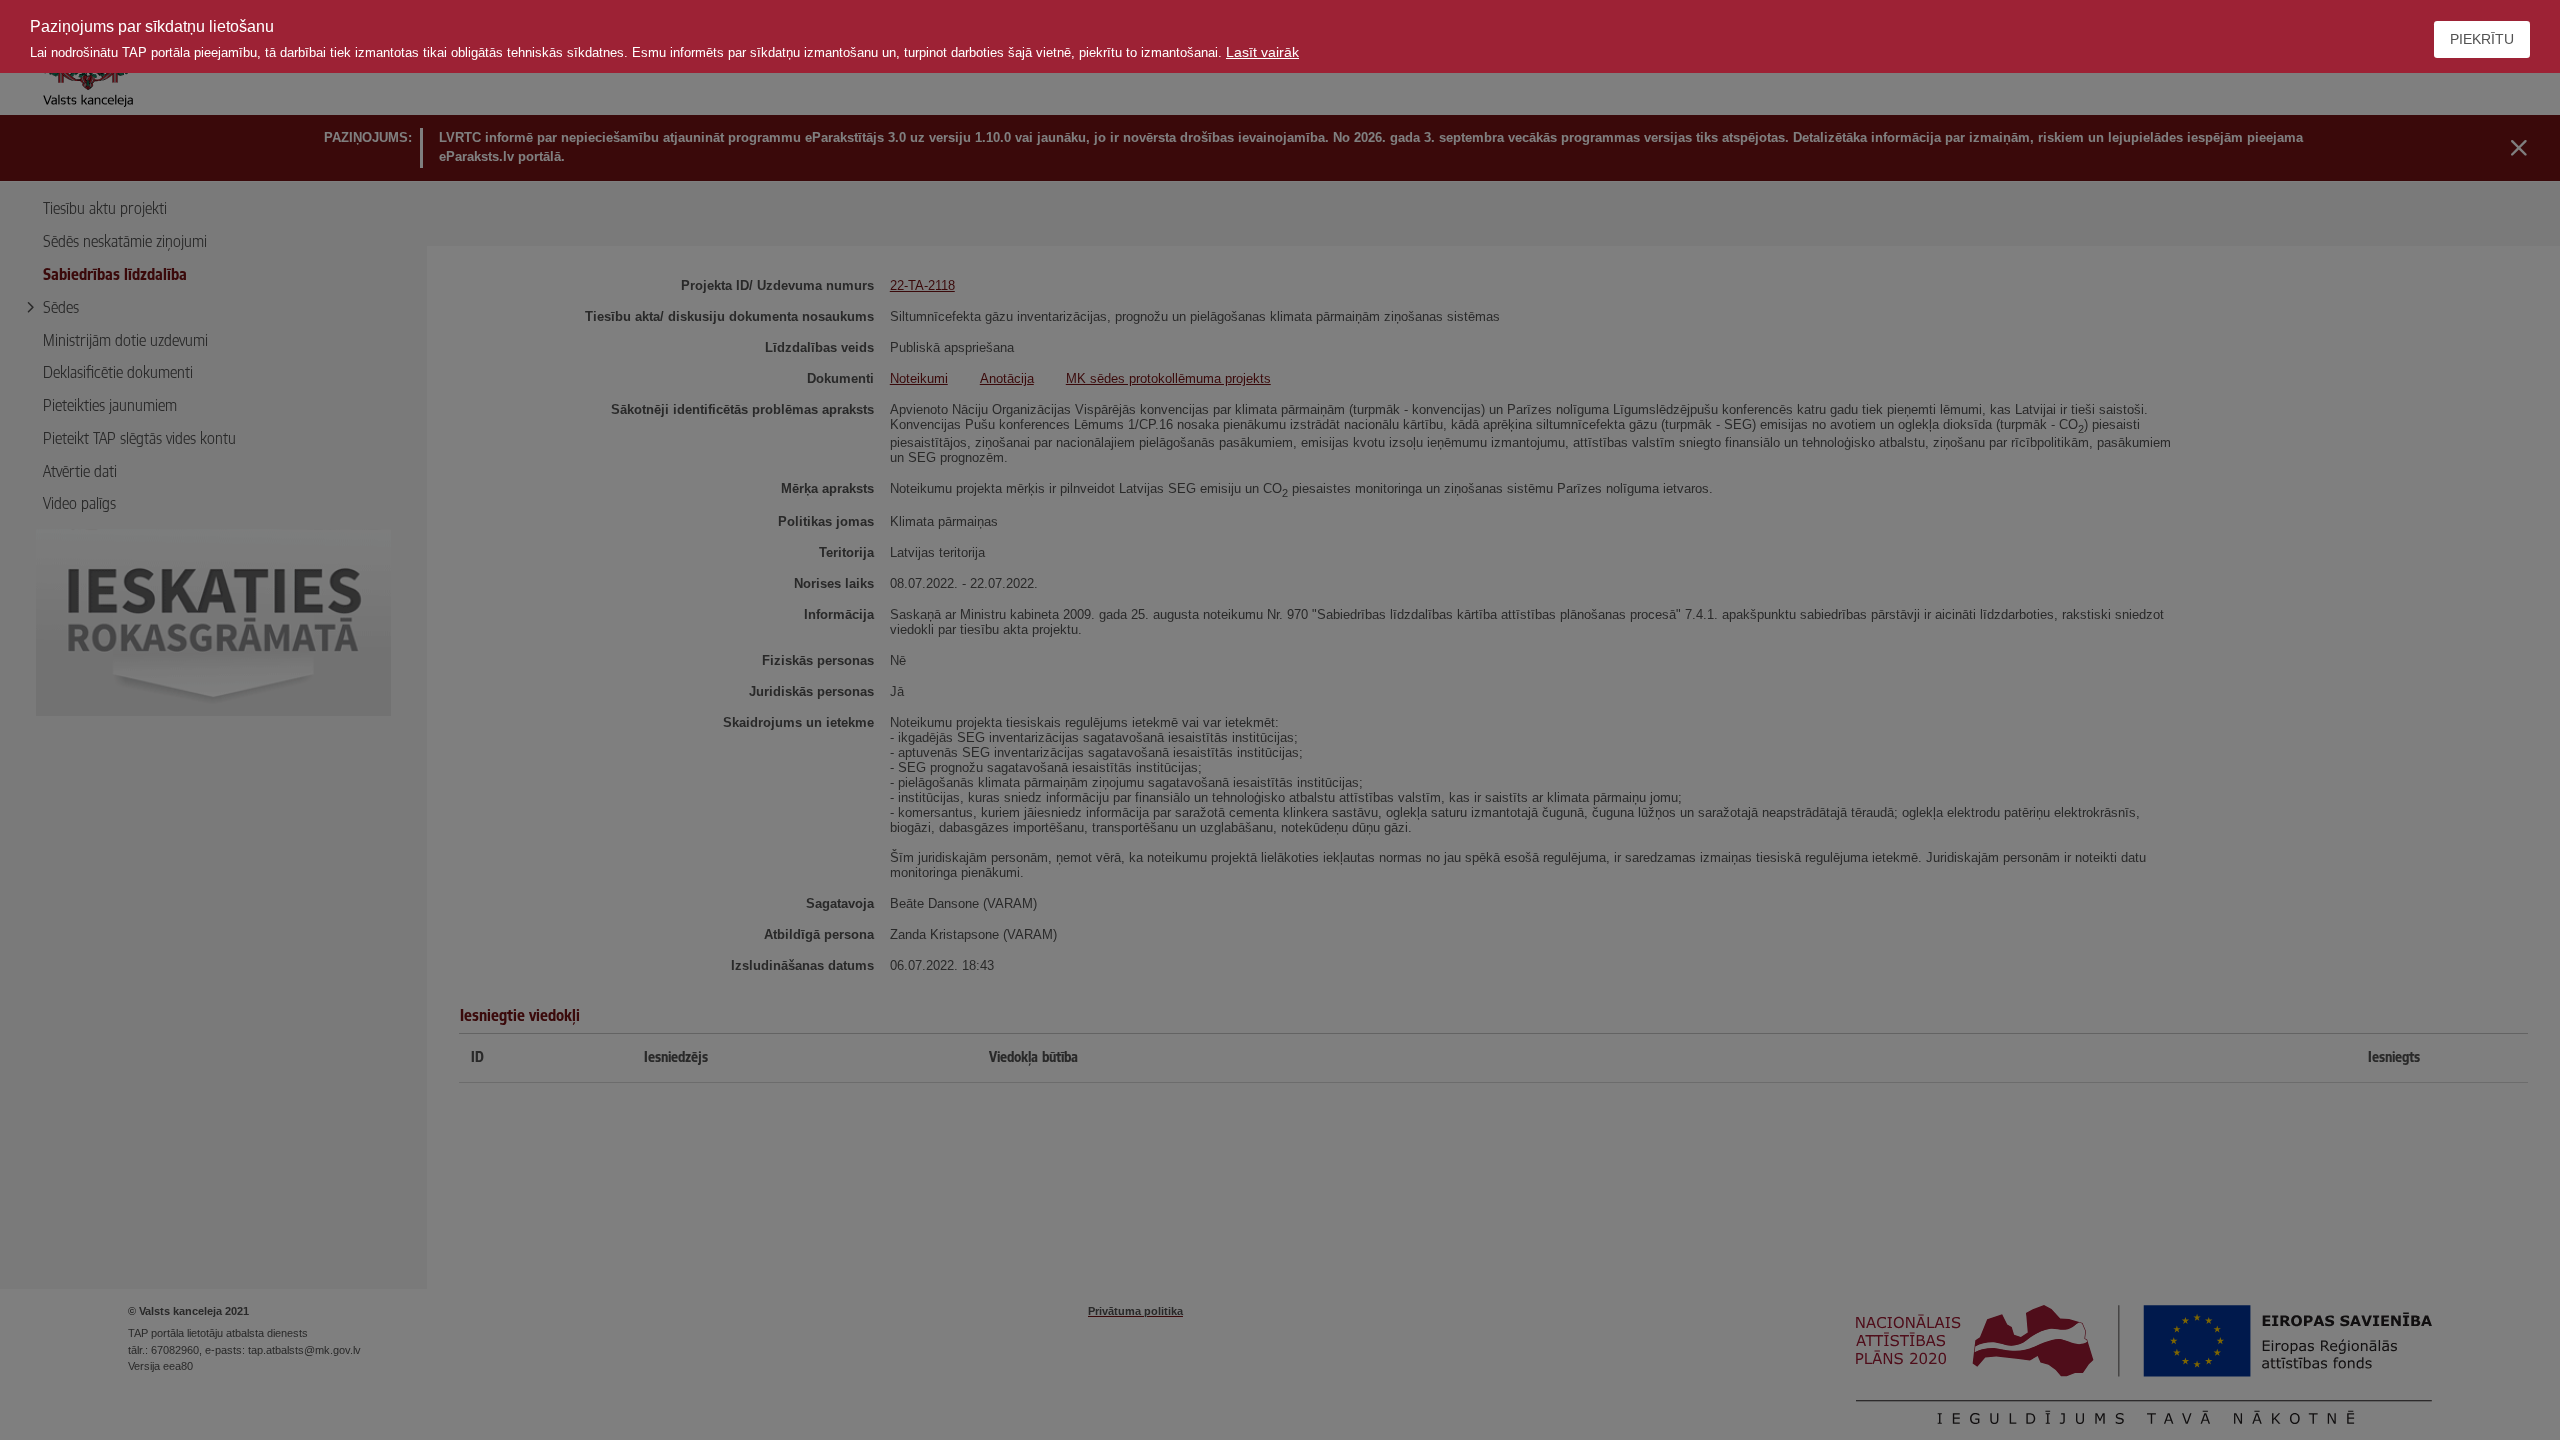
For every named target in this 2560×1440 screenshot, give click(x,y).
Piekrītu (2482, 39)
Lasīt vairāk (1262, 52)
